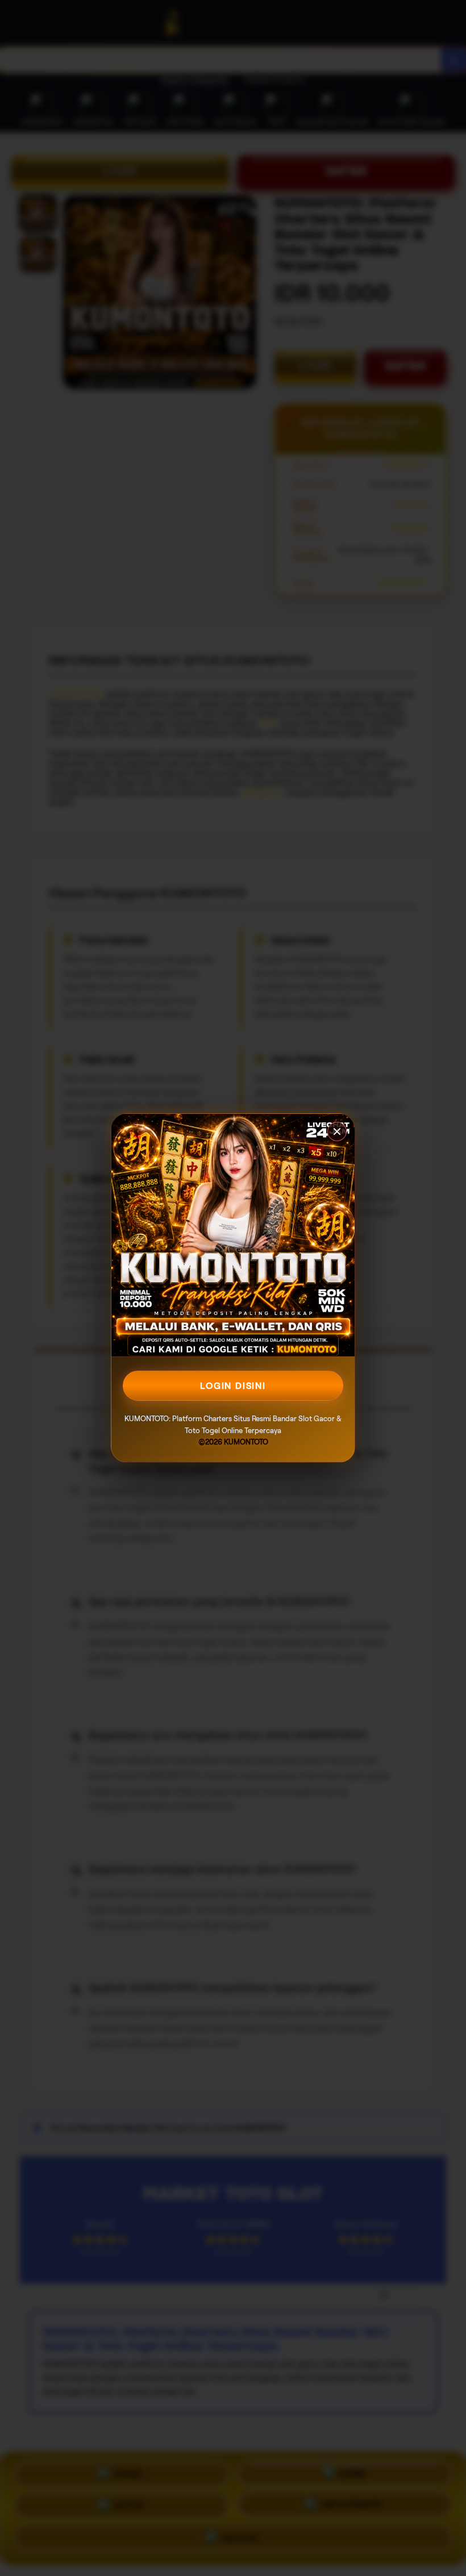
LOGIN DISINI (233, 1386)
